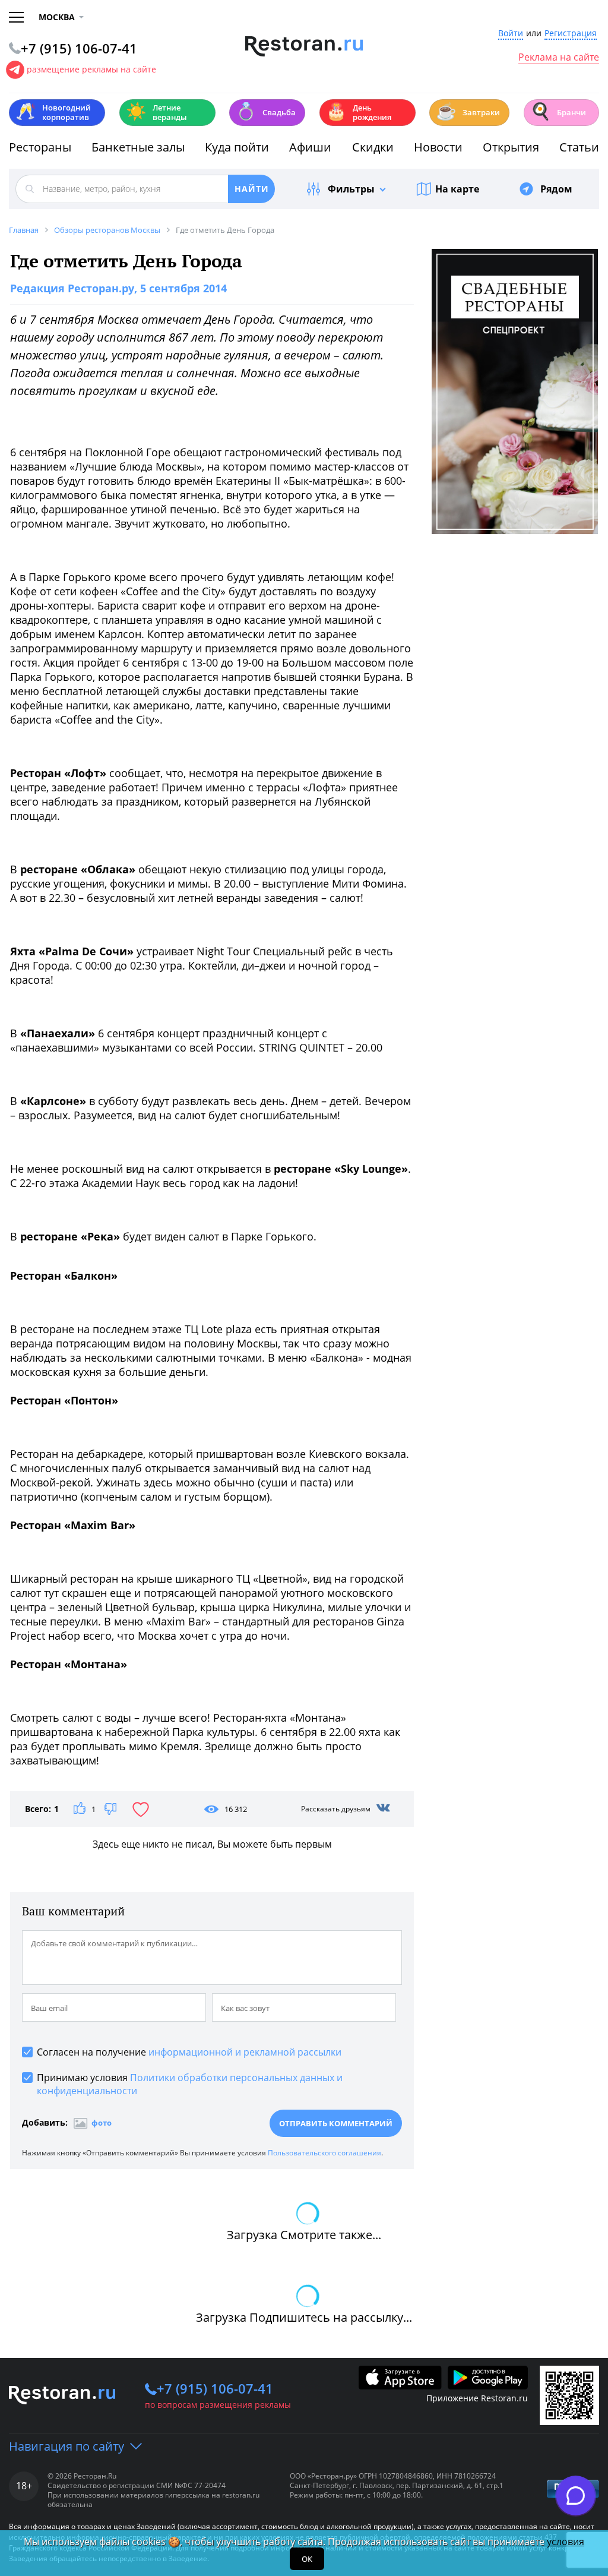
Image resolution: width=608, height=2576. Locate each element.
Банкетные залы (138, 147)
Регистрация (571, 34)
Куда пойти (237, 147)
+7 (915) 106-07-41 (215, 2388)
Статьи (579, 147)
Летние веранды (156, 112)
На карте (457, 189)
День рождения (359, 112)
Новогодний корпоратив (53, 112)
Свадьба (266, 111)
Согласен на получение (189, 2052)
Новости (438, 147)
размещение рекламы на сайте (91, 69)
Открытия (511, 147)
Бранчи (558, 111)
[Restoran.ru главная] (304, 46)
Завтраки (468, 111)
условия (566, 2542)
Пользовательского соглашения (324, 2153)
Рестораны (40, 147)
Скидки (373, 147)
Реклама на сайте (559, 58)
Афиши (310, 147)
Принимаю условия (190, 2084)
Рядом (556, 189)
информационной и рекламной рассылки (245, 2052)
